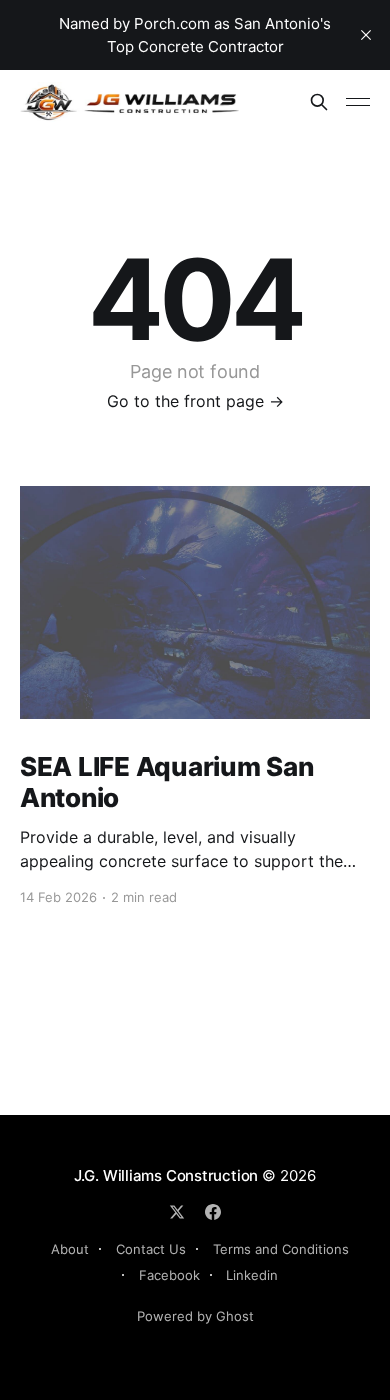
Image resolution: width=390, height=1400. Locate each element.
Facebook (169, 1275)
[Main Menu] (358, 102)
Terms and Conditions (281, 1249)
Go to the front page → (195, 401)
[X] (177, 1212)
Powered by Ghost (195, 1316)
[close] (366, 35)
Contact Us (151, 1249)
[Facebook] (213, 1212)
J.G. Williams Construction (166, 1175)
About (70, 1249)
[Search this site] (319, 102)
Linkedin (252, 1275)
